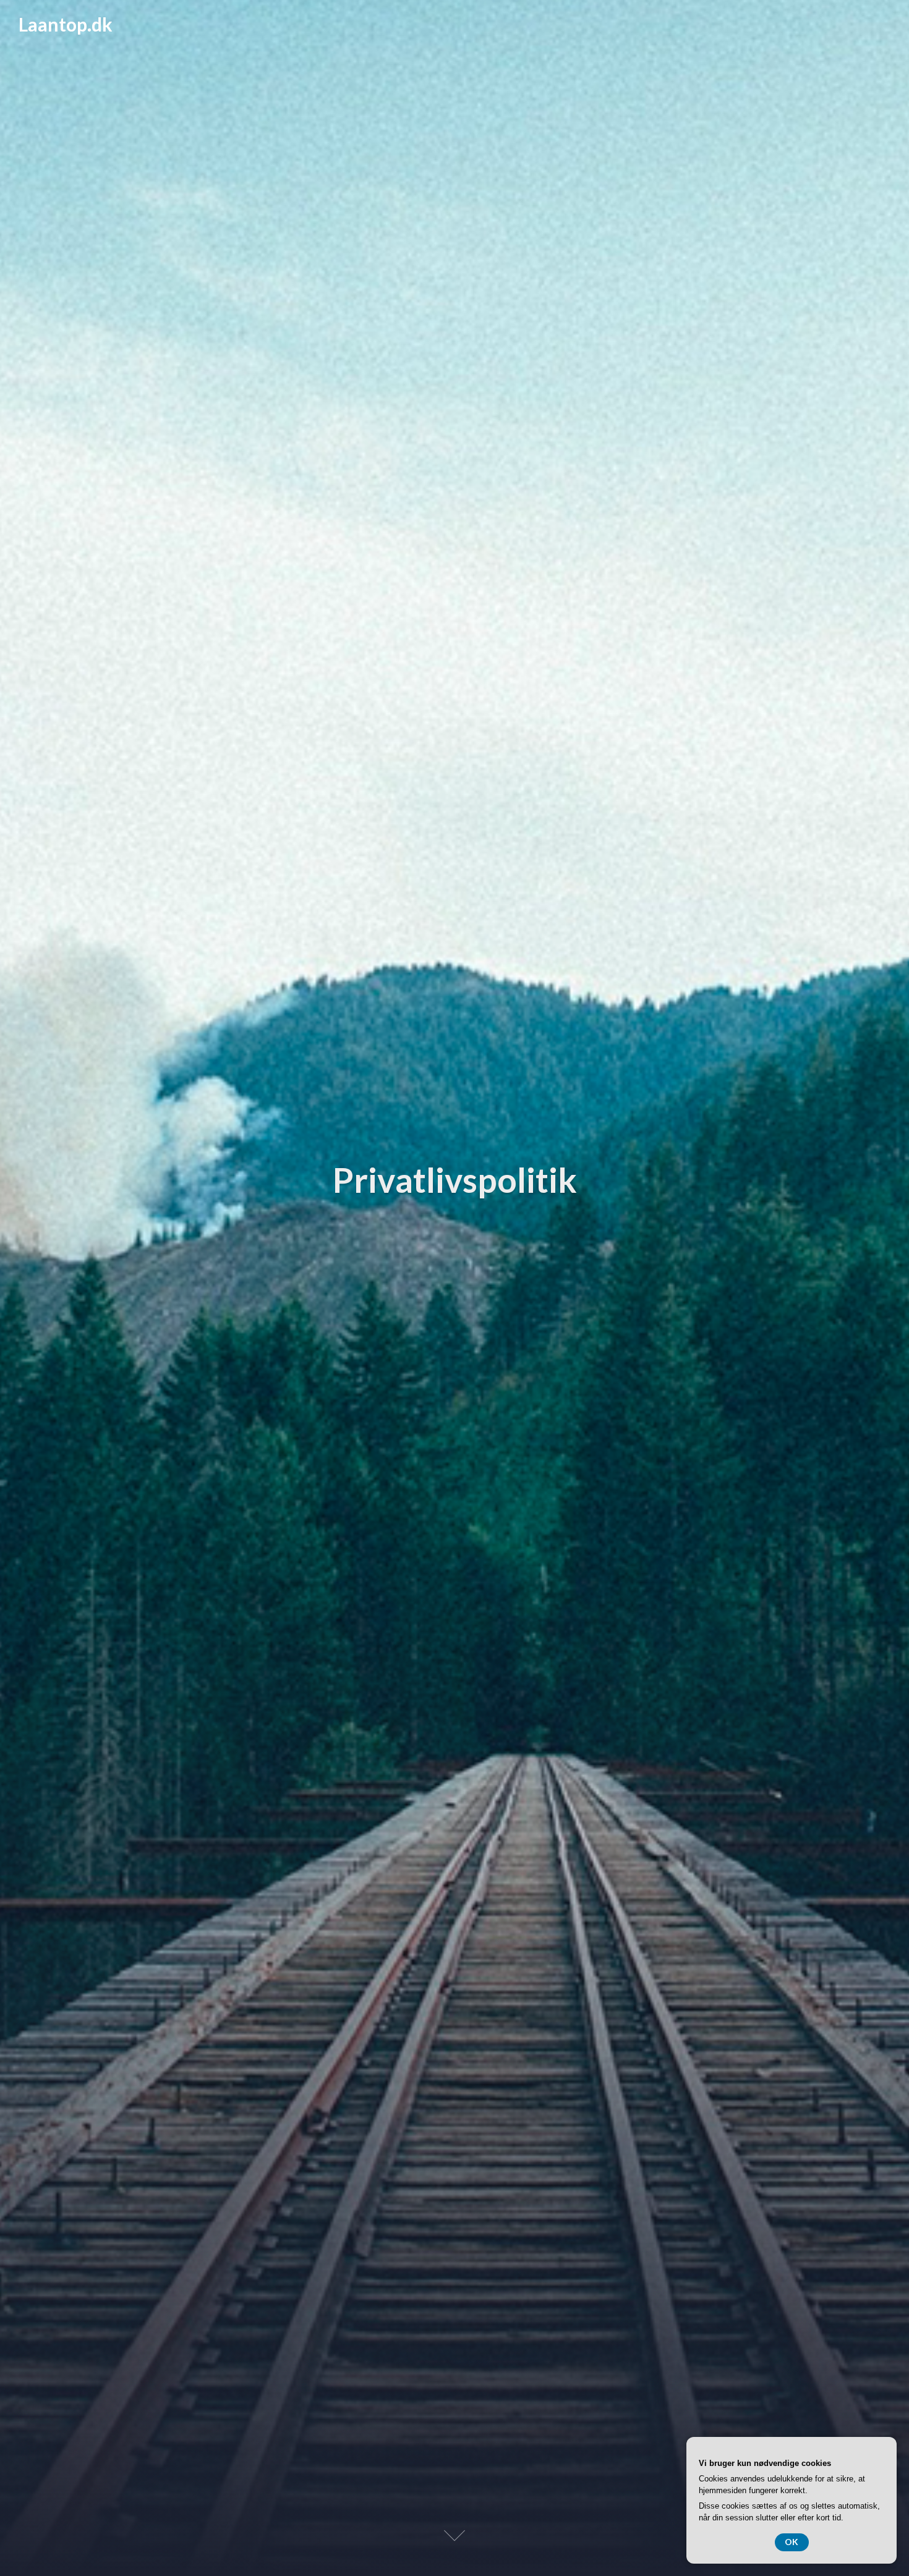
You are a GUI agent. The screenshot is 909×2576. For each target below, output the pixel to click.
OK (792, 2542)
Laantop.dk (66, 24)
